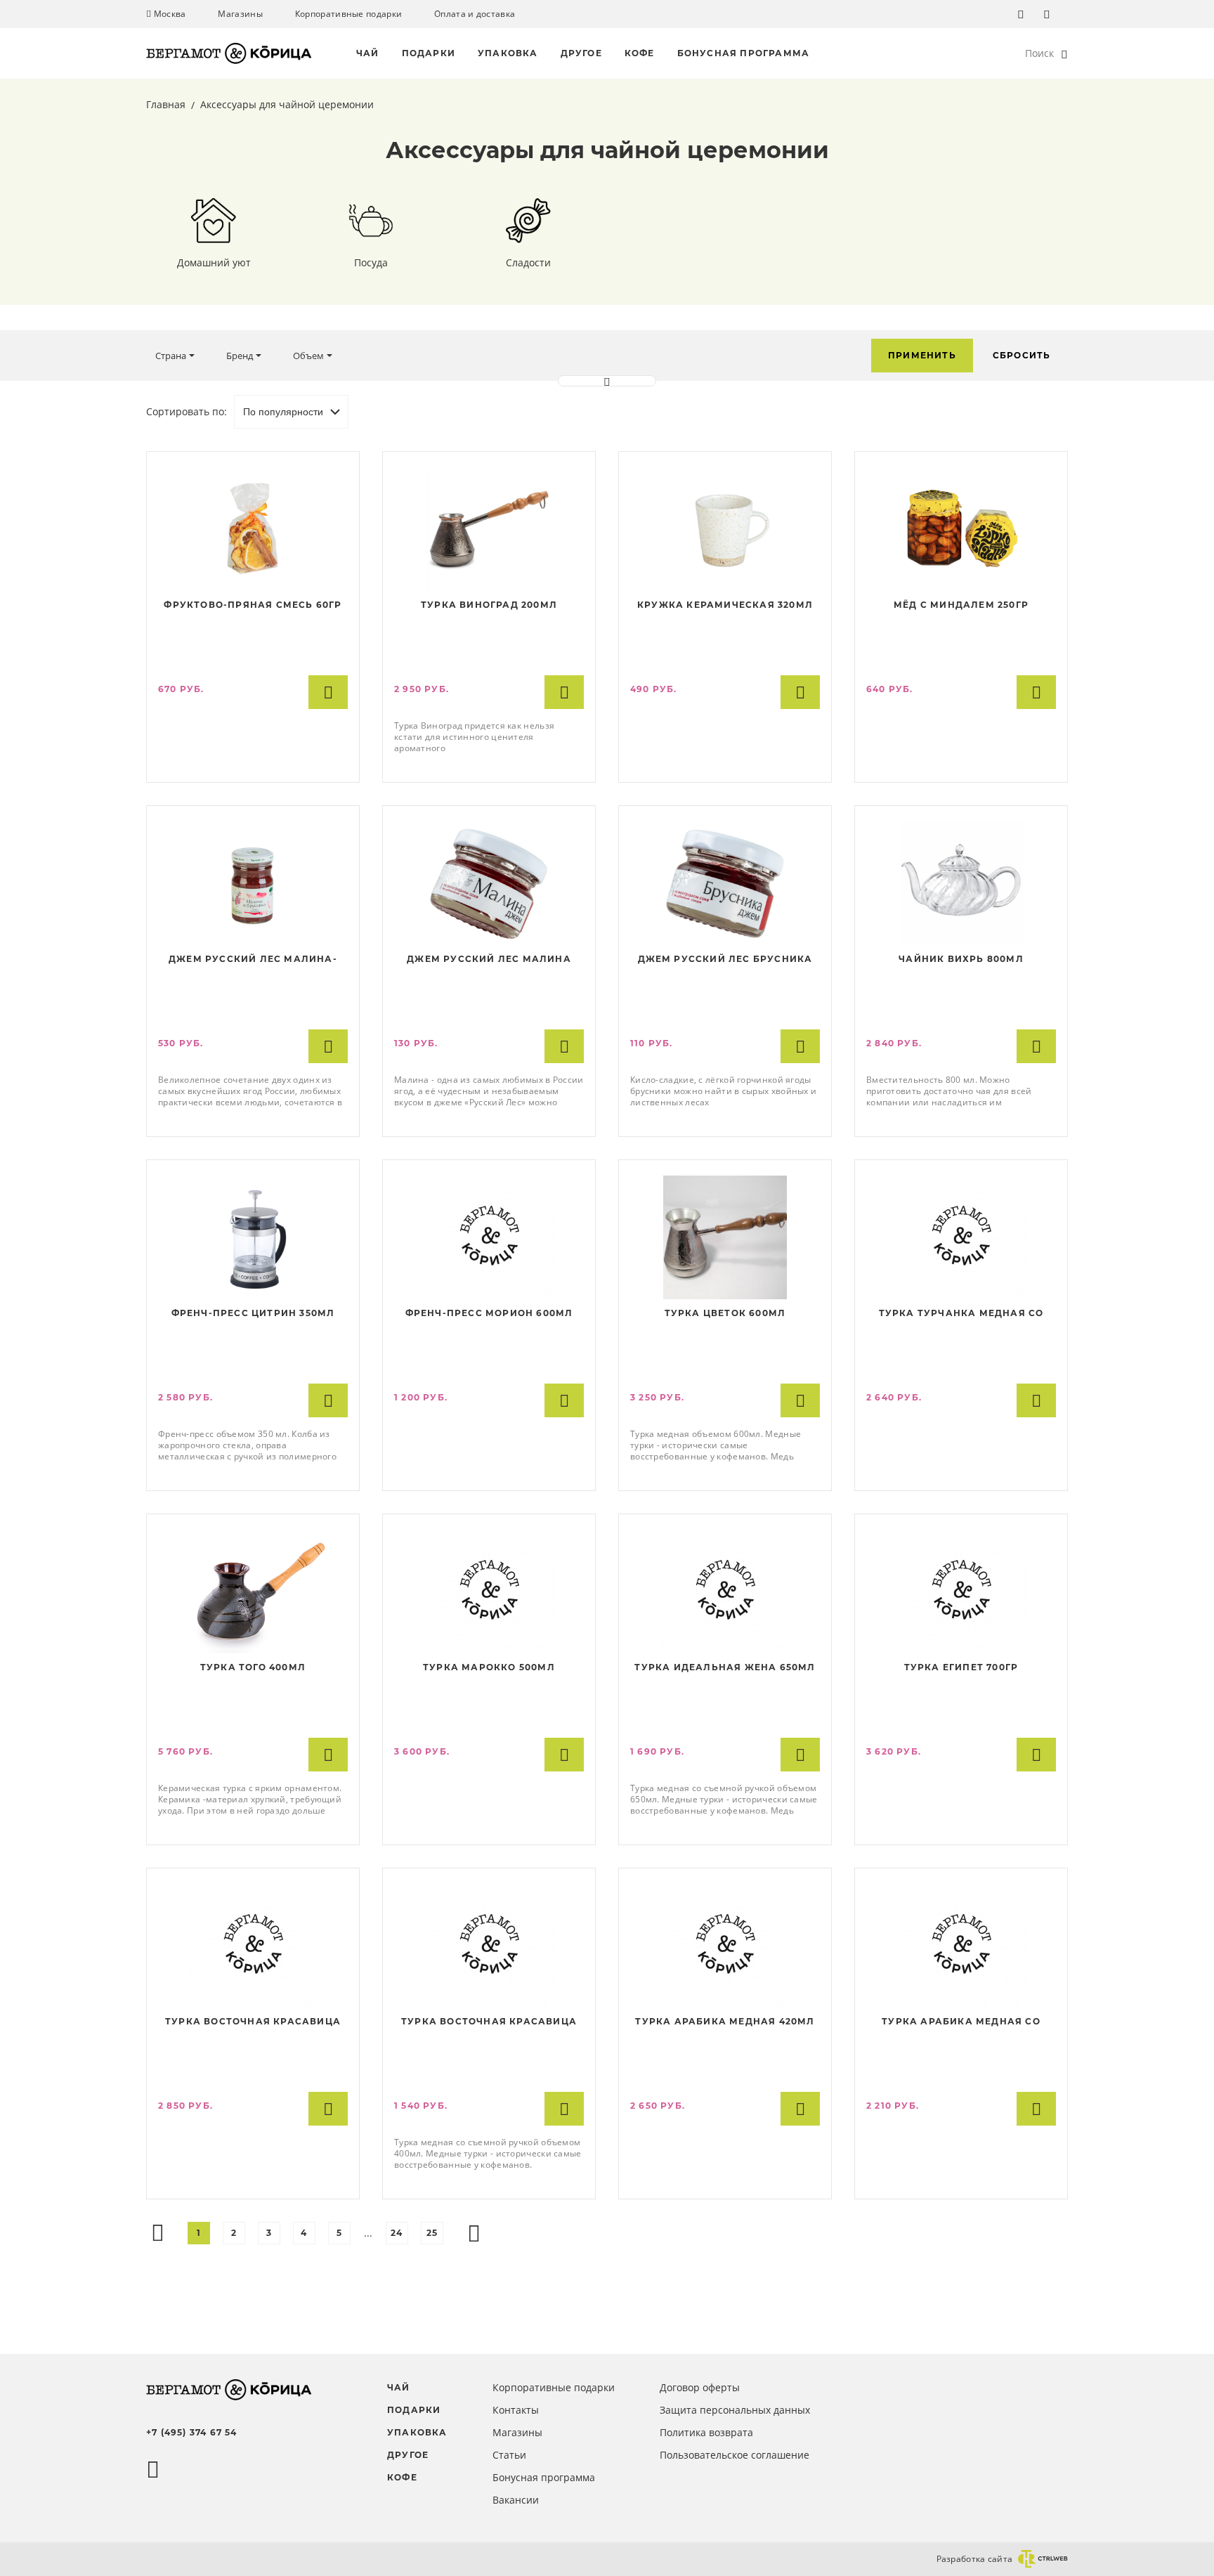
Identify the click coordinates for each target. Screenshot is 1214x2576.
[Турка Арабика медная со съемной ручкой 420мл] (961, 1946)
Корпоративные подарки (348, 14)
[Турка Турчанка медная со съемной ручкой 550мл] (961, 1237)
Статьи (509, 2455)
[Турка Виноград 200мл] (489, 529)
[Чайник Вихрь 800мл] (961, 883)
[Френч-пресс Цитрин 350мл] (253, 1237)
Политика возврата (706, 2432)
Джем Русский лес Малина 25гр (489, 961)
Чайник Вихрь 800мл (961, 959)
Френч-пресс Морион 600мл (489, 1313)
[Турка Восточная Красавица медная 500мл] (253, 1946)
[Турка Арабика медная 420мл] (725, 1946)
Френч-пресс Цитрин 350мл (253, 1313)
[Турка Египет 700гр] (961, 1592)
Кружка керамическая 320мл (725, 605)
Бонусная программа (744, 53)
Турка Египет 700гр (961, 1667)
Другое (581, 53)
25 (432, 2233)
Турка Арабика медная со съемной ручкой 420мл (961, 2023)
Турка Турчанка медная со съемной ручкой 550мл (961, 1315)
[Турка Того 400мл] (253, 1592)
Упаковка (508, 53)
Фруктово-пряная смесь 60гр (253, 605)
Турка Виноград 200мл (489, 605)
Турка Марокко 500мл (489, 1667)
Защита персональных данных (735, 2410)
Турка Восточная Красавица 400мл (489, 2023)
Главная (167, 104)
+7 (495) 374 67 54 (192, 2432)
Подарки (429, 53)
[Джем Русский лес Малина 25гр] (489, 883)
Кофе (640, 53)
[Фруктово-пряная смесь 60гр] (253, 529)
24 (397, 2233)
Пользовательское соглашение (735, 2455)
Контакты (516, 2410)
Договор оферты (700, 2387)
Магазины (240, 14)
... (368, 2233)
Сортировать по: (187, 411)
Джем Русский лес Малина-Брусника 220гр (253, 961)
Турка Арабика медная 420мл (725, 2021)
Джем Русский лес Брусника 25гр (725, 961)
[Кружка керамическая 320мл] (725, 529)
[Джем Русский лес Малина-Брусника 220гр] (253, 883)
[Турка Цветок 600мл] (725, 1237)
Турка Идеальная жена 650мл (725, 1667)
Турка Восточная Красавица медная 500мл (253, 2023)
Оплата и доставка (475, 14)
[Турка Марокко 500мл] (489, 1592)
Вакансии (516, 2500)
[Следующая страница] (474, 2233)
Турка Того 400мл (253, 1667)
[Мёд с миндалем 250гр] (961, 529)
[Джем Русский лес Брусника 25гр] (725, 883)
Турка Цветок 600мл (725, 1313)
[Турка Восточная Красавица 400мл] (489, 1946)
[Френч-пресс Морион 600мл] (489, 1237)
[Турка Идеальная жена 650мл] (725, 1592)
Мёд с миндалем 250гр (961, 605)
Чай (368, 53)
